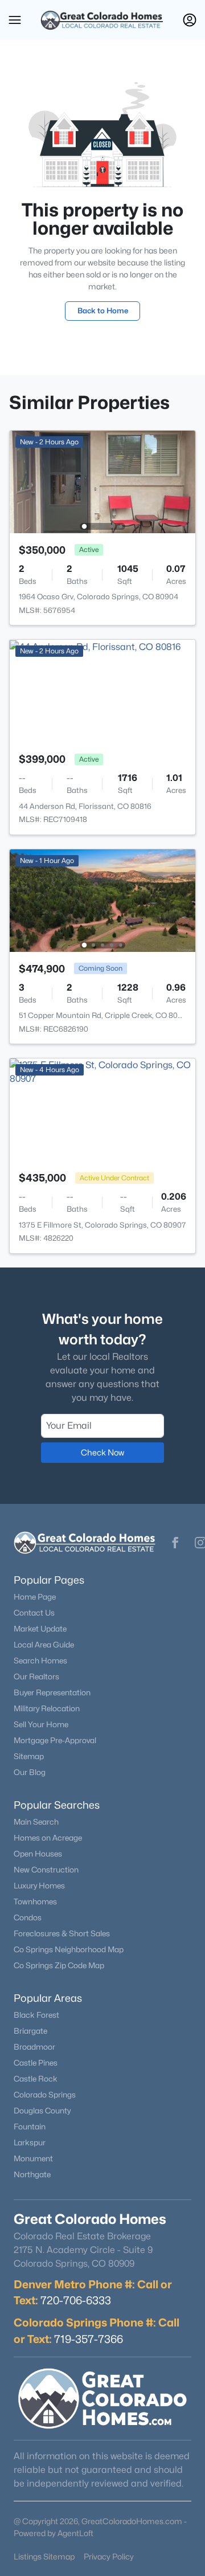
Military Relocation (47, 1708)
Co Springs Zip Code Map (59, 1965)
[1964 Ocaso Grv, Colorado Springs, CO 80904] (102, 481)
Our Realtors (36, 1677)
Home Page (35, 1597)
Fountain (30, 2127)
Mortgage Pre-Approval (55, 1740)
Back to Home (103, 310)
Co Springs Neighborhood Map (69, 1949)
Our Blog (30, 1772)
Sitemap (29, 1756)
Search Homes (40, 1661)
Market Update (40, 1629)
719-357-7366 (89, 2339)
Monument (33, 2158)
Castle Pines (36, 2063)
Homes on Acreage (48, 1838)
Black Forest (36, 2015)
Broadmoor (34, 2047)
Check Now (102, 1452)
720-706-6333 (76, 2300)
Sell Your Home (41, 1724)
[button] (15, 20)
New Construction (46, 1870)
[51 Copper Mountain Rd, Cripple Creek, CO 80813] (102, 900)
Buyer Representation (52, 1692)
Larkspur (30, 2142)
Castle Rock (36, 2079)
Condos (28, 1917)
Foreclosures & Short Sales (62, 1933)
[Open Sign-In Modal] (190, 20)
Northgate (32, 2174)
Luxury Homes (39, 1886)
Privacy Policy (109, 2556)
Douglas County (42, 2111)
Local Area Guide (44, 1645)
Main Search (36, 1822)
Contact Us (34, 1613)
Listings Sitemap (44, 2556)
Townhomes (35, 1902)
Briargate (30, 2031)
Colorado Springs (45, 2095)
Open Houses (38, 1854)
